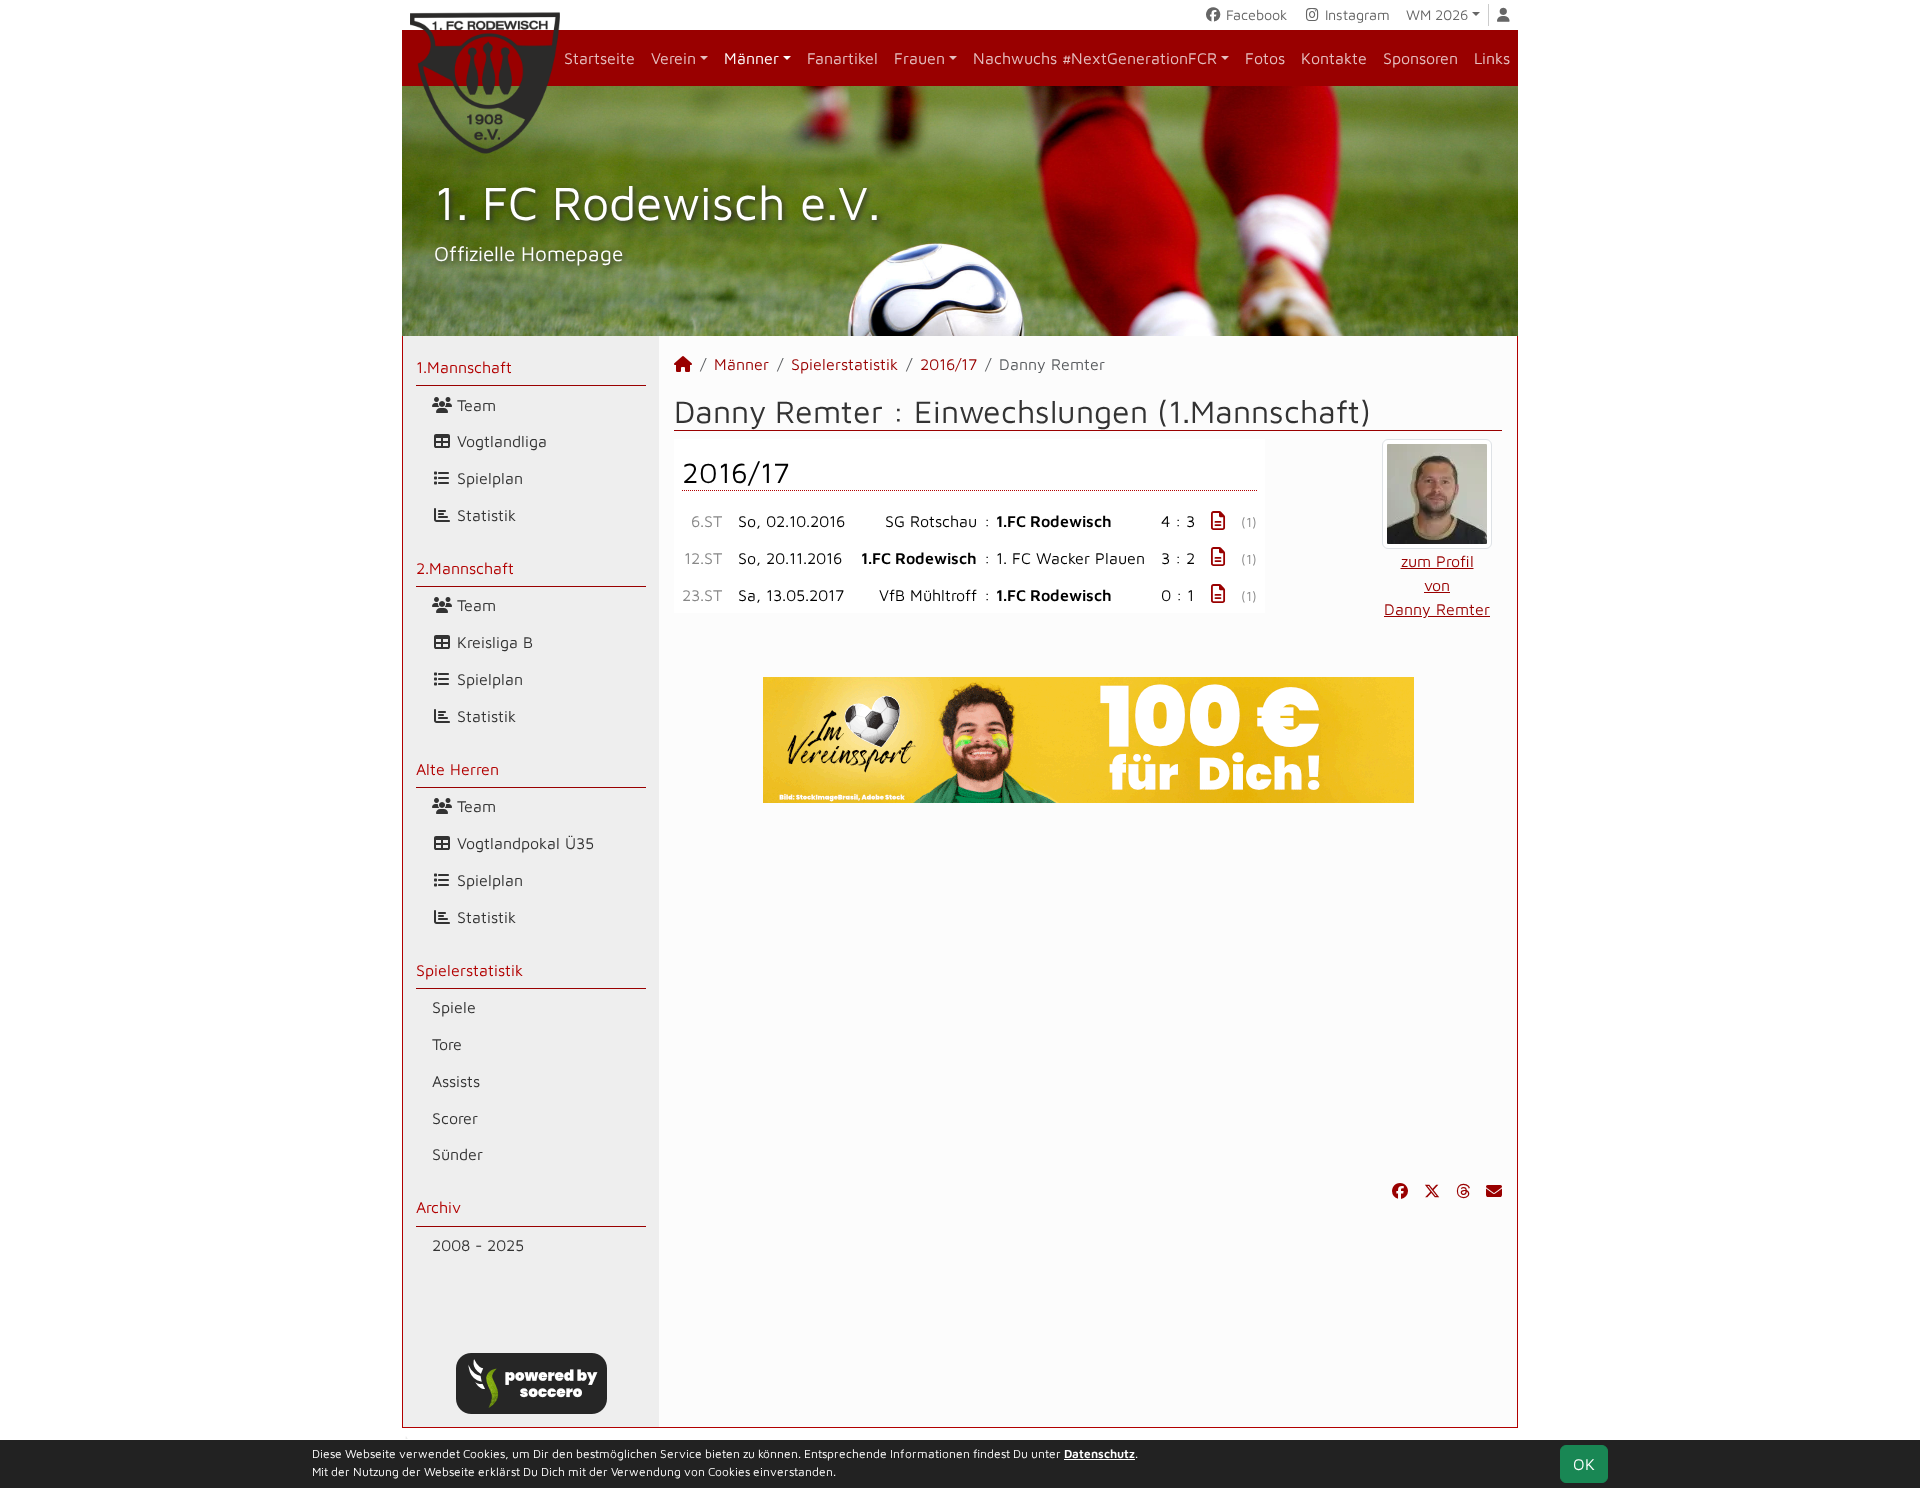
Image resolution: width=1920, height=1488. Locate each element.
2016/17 (948, 364)
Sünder (457, 1154)
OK (1584, 1464)
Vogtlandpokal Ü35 (523, 843)
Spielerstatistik (469, 970)
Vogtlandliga (499, 441)
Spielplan (487, 478)
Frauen (919, 58)
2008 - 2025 (478, 1245)
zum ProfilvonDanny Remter (1437, 585)
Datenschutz (1099, 1453)
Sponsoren (1420, 58)
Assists (456, 1081)
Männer (751, 58)
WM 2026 (1437, 14)
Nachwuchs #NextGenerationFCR (1095, 58)
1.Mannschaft (464, 367)
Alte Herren (457, 769)
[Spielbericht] (1218, 520)
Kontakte (1334, 58)
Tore (447, 1044)
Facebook (1254, 14)
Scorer (455, 1118)
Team (474, 405)
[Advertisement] (1088, 991)
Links (1492, 58)
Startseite (599, 58)
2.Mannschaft (465, 568)
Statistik (484, 515)
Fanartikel (842, 58)
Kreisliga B (492, 642)
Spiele (454, 1007)
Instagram (1355, 14)
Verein (673, 58)
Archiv (438, 1207)
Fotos (1265, 58)
